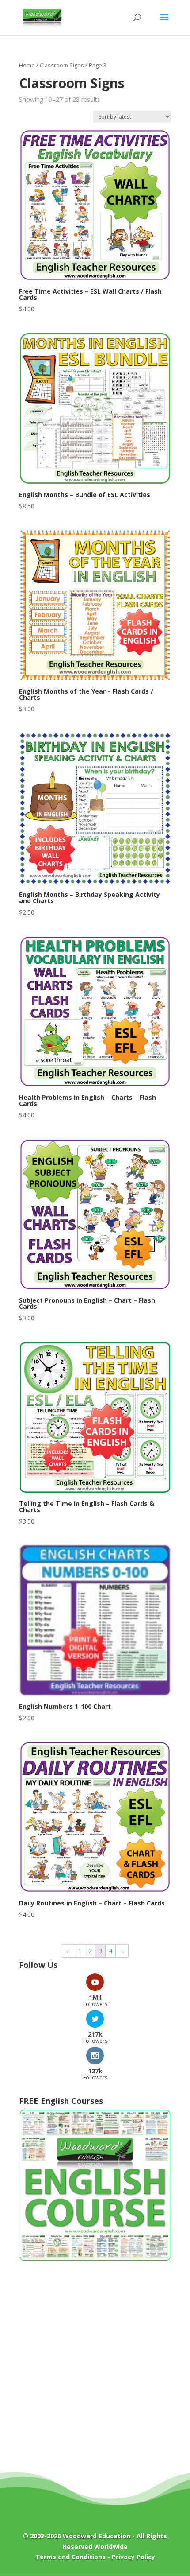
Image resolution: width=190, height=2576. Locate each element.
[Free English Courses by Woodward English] (95, 2259)
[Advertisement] (95, 2373)
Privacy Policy (133, 2557)
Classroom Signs (62, 65)
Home (27, 65)
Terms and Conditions (70, 2557)
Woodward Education (97, 2536)
